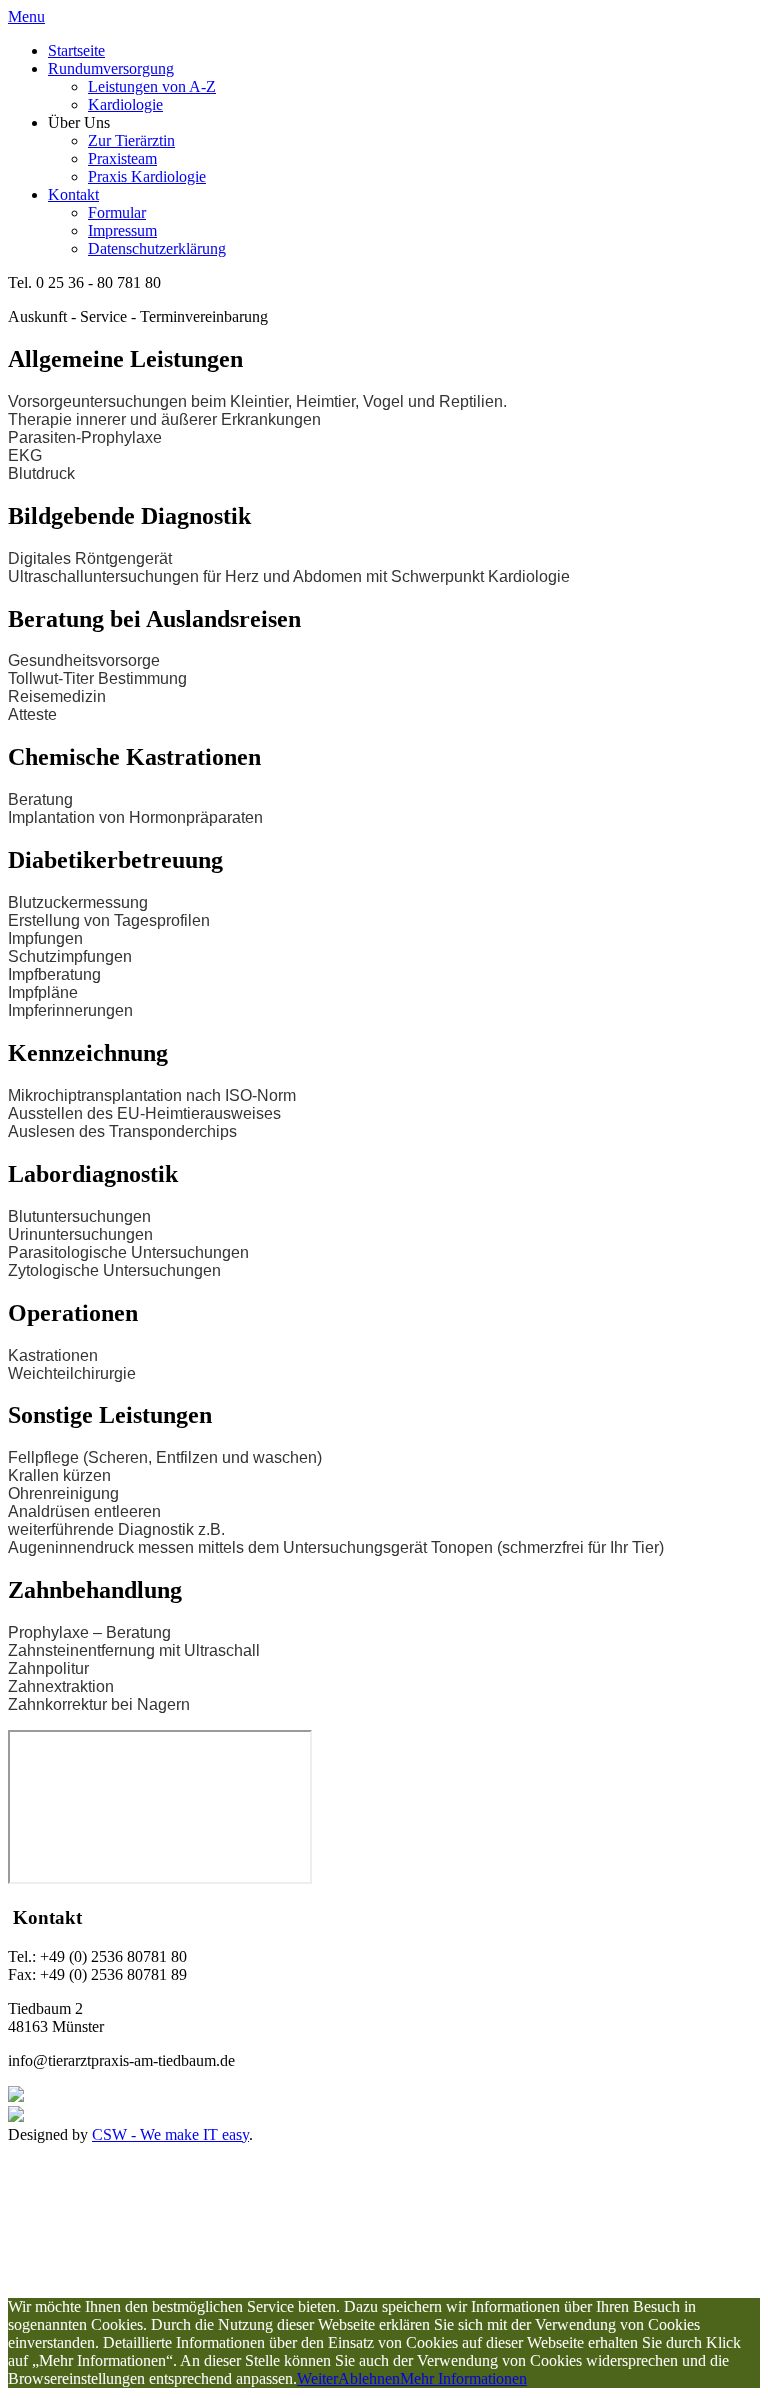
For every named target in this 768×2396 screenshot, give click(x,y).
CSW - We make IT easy (170, 2134)
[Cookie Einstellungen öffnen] (158, 2288)
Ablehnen (369, 2378)
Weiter (317, 2378)
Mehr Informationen (463, 2378)
